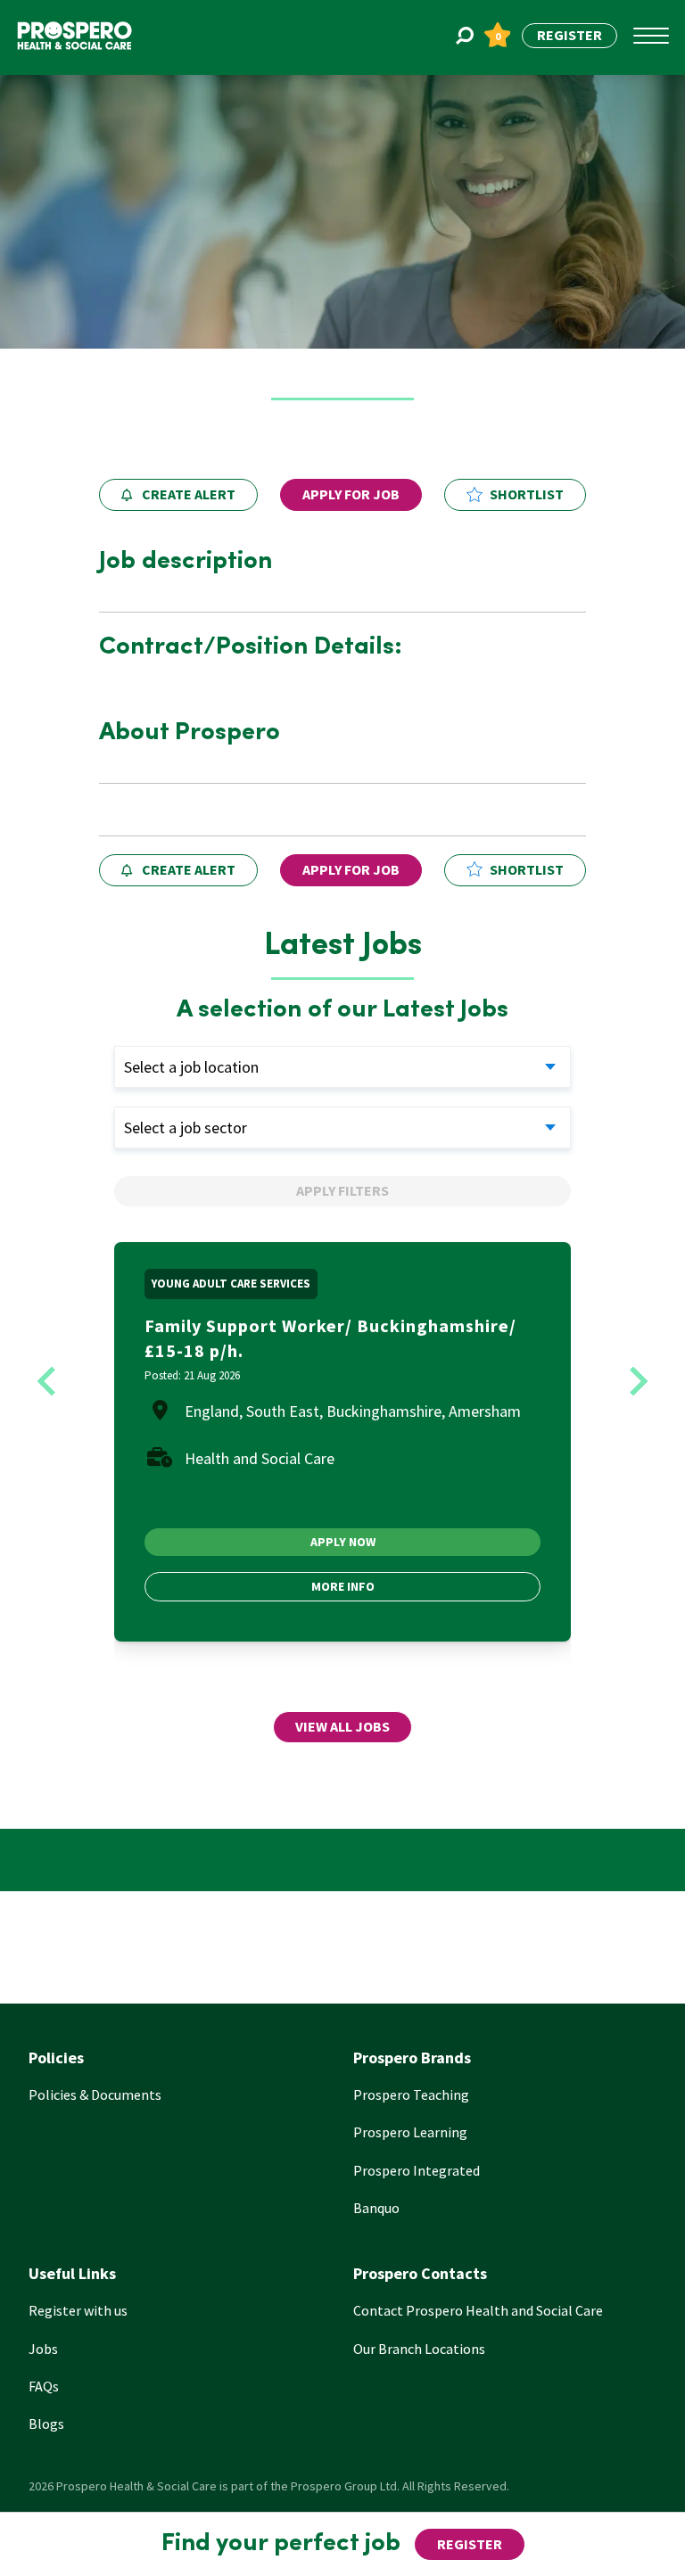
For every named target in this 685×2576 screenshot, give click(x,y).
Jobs (43, 2349)
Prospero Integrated (417, 2170)
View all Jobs (342, 1726)
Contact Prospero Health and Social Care (478, 2310)
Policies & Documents (95, 2095)
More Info (343, 1586)
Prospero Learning (410, 2132)
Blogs (46, 2424)
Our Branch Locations (419, 2349)
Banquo (376, 2208)
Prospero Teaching (411, 2095)
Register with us (78, 2310)
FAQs (44, 2386)
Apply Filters (342, 1190)
